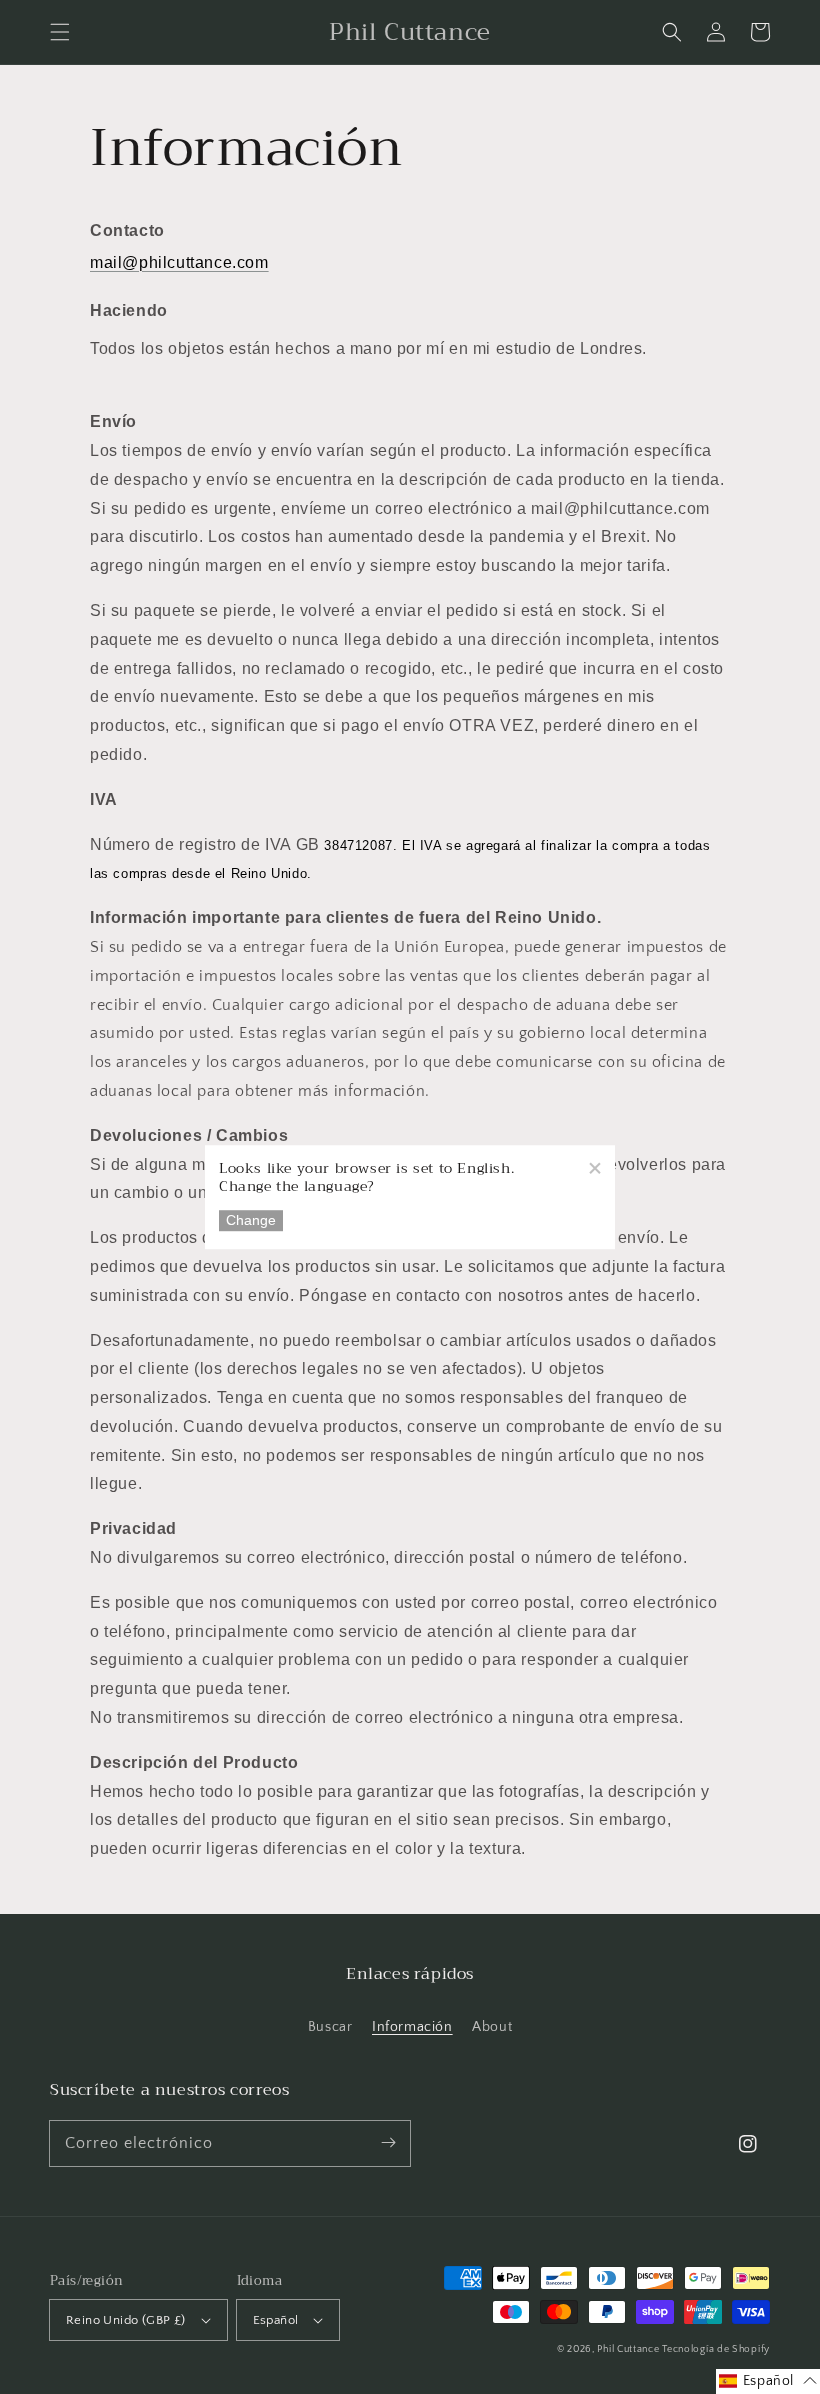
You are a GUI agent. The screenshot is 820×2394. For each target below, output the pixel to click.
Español (276, 2320)
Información (412, 2027)
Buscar (330, 2027)
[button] (60, 32)
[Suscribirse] (388, 2143)
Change (251, 1221)
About (492, 2027)
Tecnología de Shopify (716, 2349)
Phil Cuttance (629, 2349)
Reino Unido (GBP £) (126, 2320)
